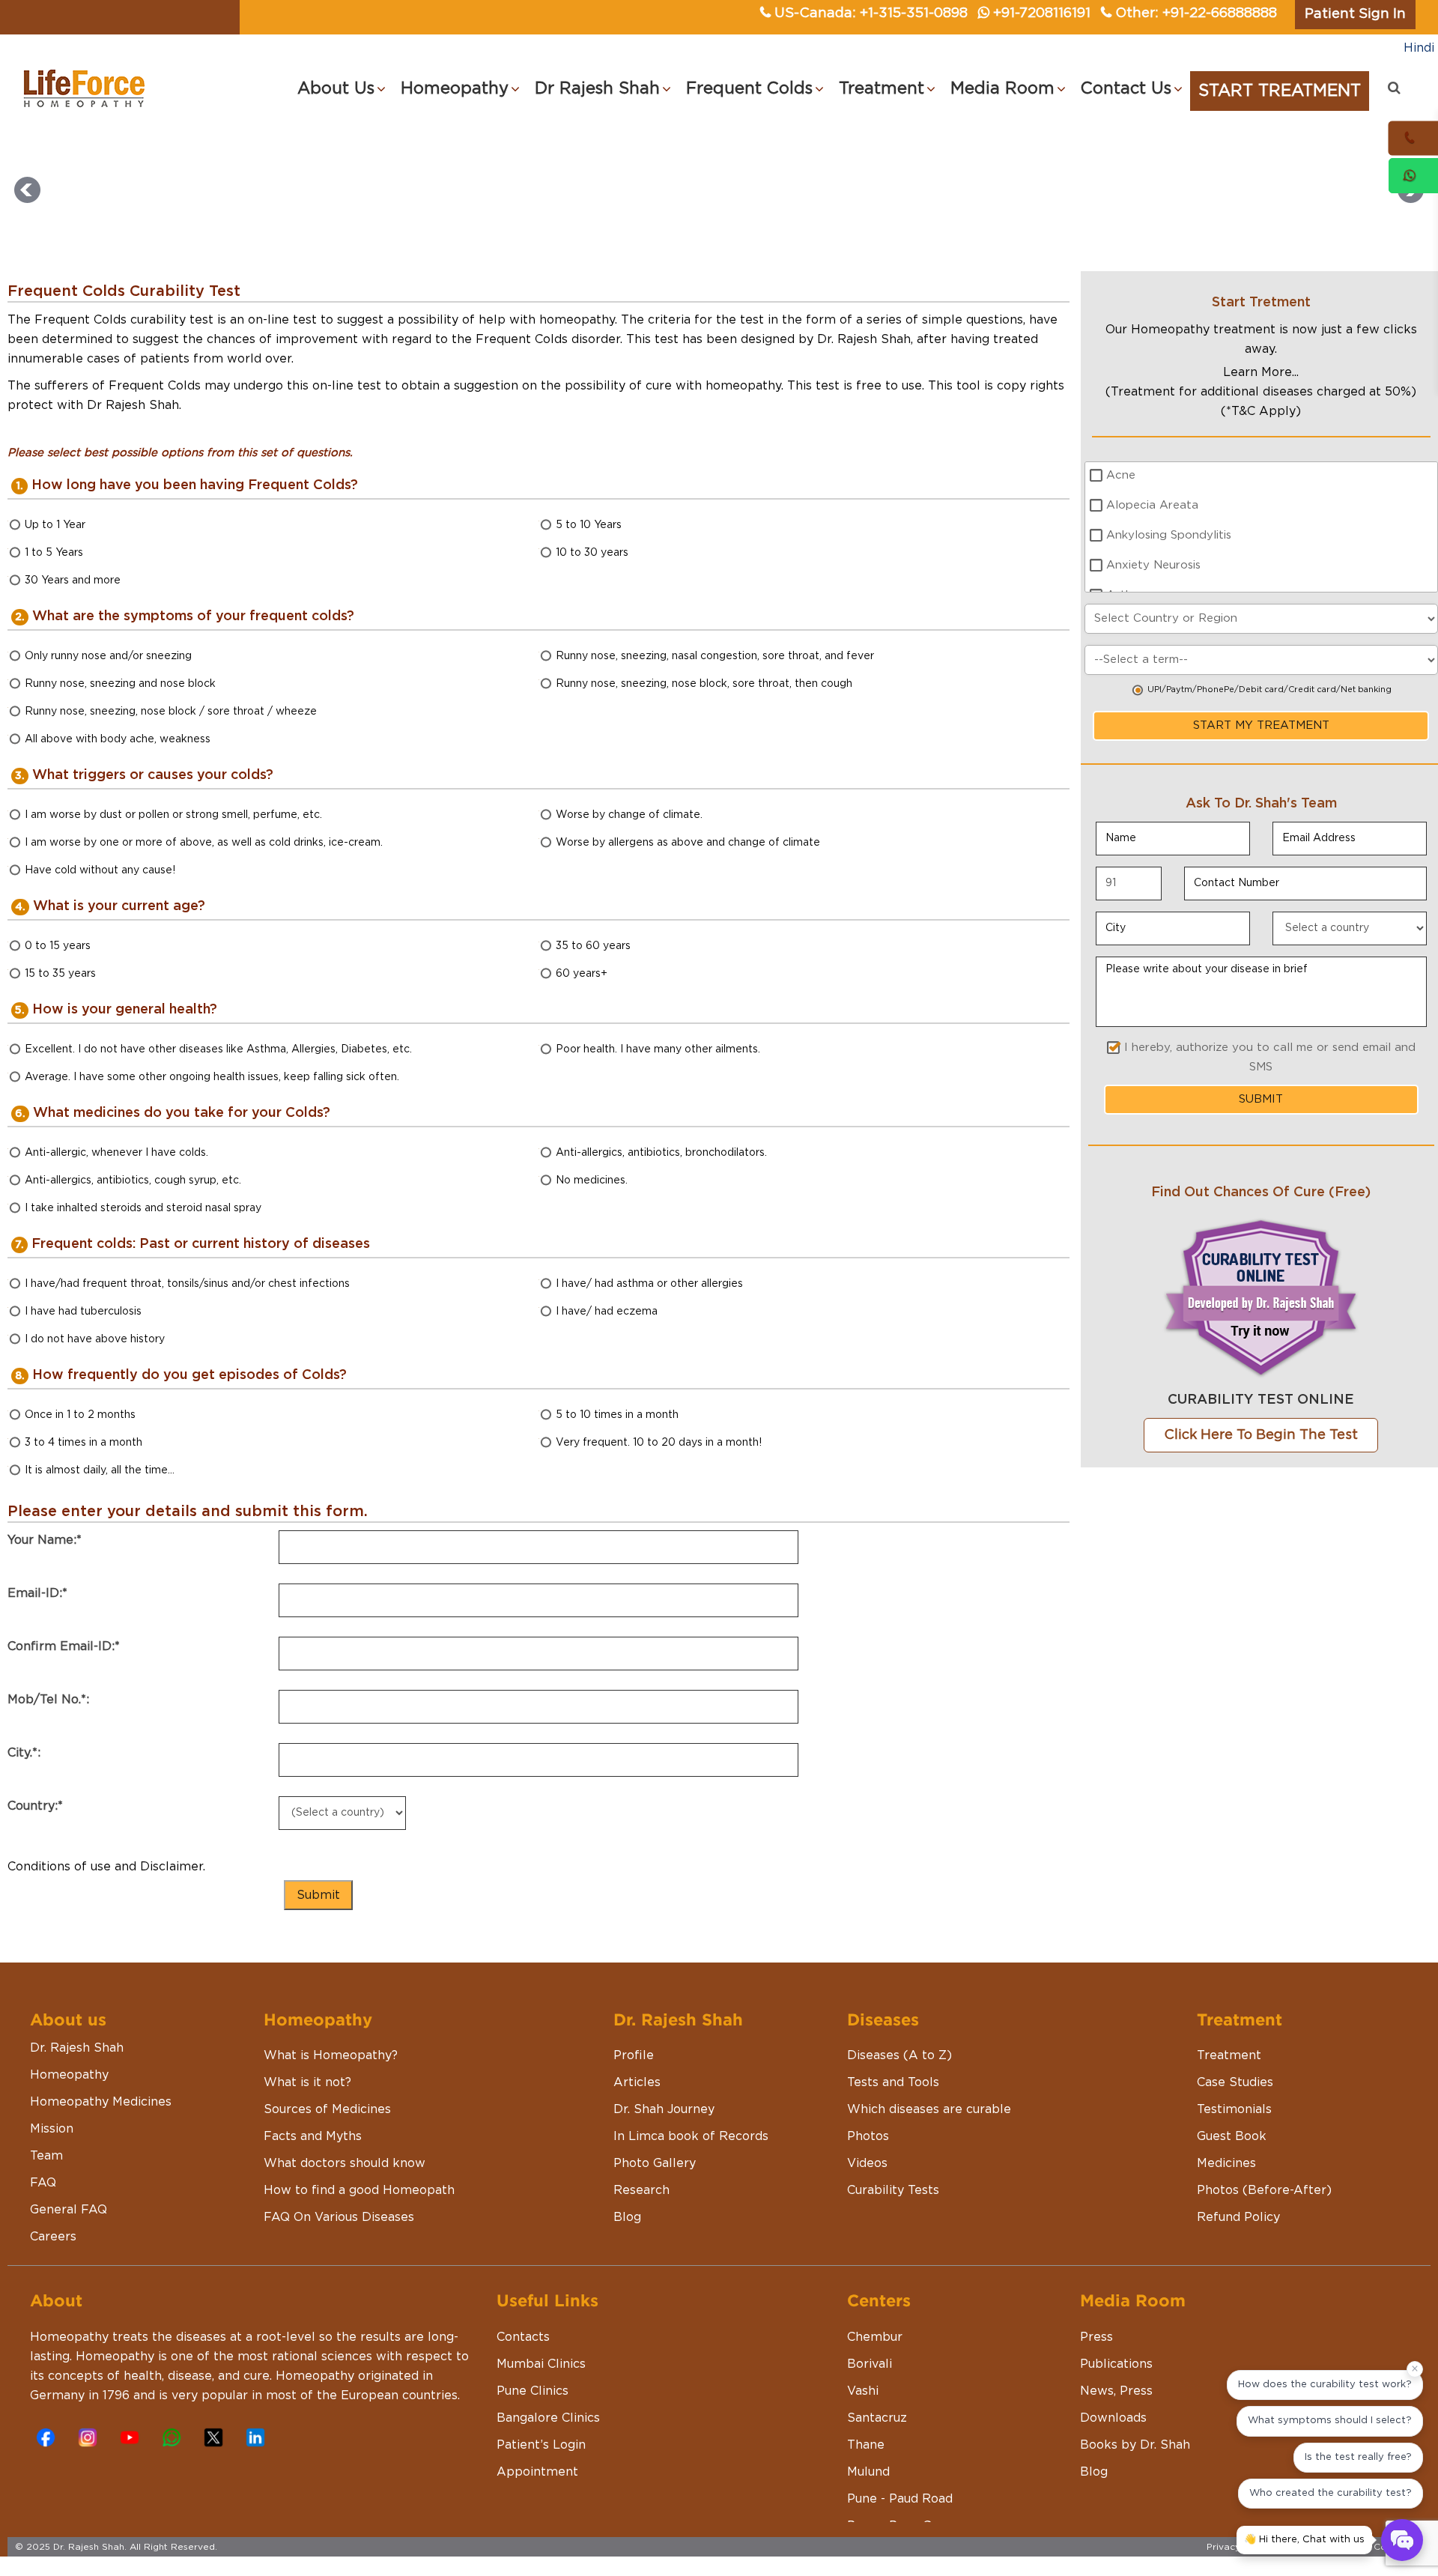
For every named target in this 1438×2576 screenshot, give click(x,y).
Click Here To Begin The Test (1261, 1435)
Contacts (523, 2337)
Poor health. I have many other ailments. (658, 1049)
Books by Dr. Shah (1135, 2445)
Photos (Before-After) (1264, 2190)
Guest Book (1232, 2136)
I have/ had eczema (607, 1312)
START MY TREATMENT (1261, 725)
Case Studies (1235, 2082)
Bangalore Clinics (548, 2418)
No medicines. (592, 1181)
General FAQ (69, 2210)
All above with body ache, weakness (118, 739)
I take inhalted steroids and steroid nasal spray (143, 1208)
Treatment (1229, 2055)
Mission (52, 2129)
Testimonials (1234, 2109)
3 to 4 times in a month (84, 1443)
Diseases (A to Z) (899, 2055)
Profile (634, 2055)
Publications (1116, 2364)
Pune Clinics (533, 2391)
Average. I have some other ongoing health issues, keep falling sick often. (212, 1077)
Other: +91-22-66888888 (1196, 13)
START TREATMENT (1280, 91)
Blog (627, 2217)
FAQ (43, 2183)
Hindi (1419, 48)
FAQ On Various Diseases (339, 2217)
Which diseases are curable (929, 2109)
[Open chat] (1402, 2540)
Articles (637, 2082)
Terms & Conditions (1379, 2547)
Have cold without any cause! (100, 870)
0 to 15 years (58, 946)
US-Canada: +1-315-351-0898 (871, 13)
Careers (53, 2237)
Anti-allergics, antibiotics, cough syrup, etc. (133, 1181)
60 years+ (582, 974)
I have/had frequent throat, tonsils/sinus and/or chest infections (187, 1284)
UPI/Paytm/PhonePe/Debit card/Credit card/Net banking (1269, 690)
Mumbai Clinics (541, 2364)
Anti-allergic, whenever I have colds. (116, 1153)
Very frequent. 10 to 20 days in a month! (659, 1443)
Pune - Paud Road (900, 2499)
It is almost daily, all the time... (100, 1470)
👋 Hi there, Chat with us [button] (1304, 2540)
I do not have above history (95, 1339)
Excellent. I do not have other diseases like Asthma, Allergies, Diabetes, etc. (218, 1049)
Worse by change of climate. (629, 815)
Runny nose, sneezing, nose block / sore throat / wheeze (171, 712)
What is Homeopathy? (331, 2055)
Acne (1121, 475)
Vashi (863, 2391)
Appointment (537, 2472)
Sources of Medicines (327, 2109)
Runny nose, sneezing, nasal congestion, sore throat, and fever (715, 656)
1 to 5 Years (54, 553)
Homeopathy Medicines (101, 2102)
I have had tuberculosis (83, 1312)
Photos (868, 2136)
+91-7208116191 (1042, 13)
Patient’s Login (541, 2445)
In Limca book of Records (691, 2136)
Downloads (1113, 2418)
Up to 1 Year (55, 525)
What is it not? (307, 2082)
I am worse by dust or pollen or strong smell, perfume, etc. (173, 815)
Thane (866, 2445)
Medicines (1226, 2163)
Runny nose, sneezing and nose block (120, 684)
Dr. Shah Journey (664, 2109)
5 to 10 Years (589, 525)
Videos (867, 2163)
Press (1096, 2337)
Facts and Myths (313, 2136)
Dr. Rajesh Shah (77, 2048)
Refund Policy (1238, 2217)
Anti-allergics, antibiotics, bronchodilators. (661, 1153)
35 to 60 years (593, 946)
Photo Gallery (655, 2163)
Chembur (875, 2337)
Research (641, 2190)
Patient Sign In (1355, 14)
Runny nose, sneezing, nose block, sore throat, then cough (704, 684)
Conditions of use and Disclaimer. (106, 1867)
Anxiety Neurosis (1153, 565)
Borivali (870, 2364)
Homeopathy (69, 2075)
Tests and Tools (893, 2082)
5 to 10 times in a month (617, 1415)
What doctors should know (345, 2163)
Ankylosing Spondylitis (1169, 535)
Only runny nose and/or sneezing (108, 656)
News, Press (1116, 2391)
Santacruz (877, 2418)
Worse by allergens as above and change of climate (688, 843)
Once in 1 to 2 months (80, 1415)
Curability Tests (893, 2190)
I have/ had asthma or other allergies (649, 1284)
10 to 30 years (592, 553)
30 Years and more (73, 581)
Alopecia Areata (1152, 505)
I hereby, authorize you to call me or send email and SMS (1270, 1057)
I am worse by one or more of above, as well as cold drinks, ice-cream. (204, 843)
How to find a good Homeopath (359, 2190)
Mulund (868, 2472)
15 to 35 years (60, 974)
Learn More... (1261, 372)
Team (46, 2156)
